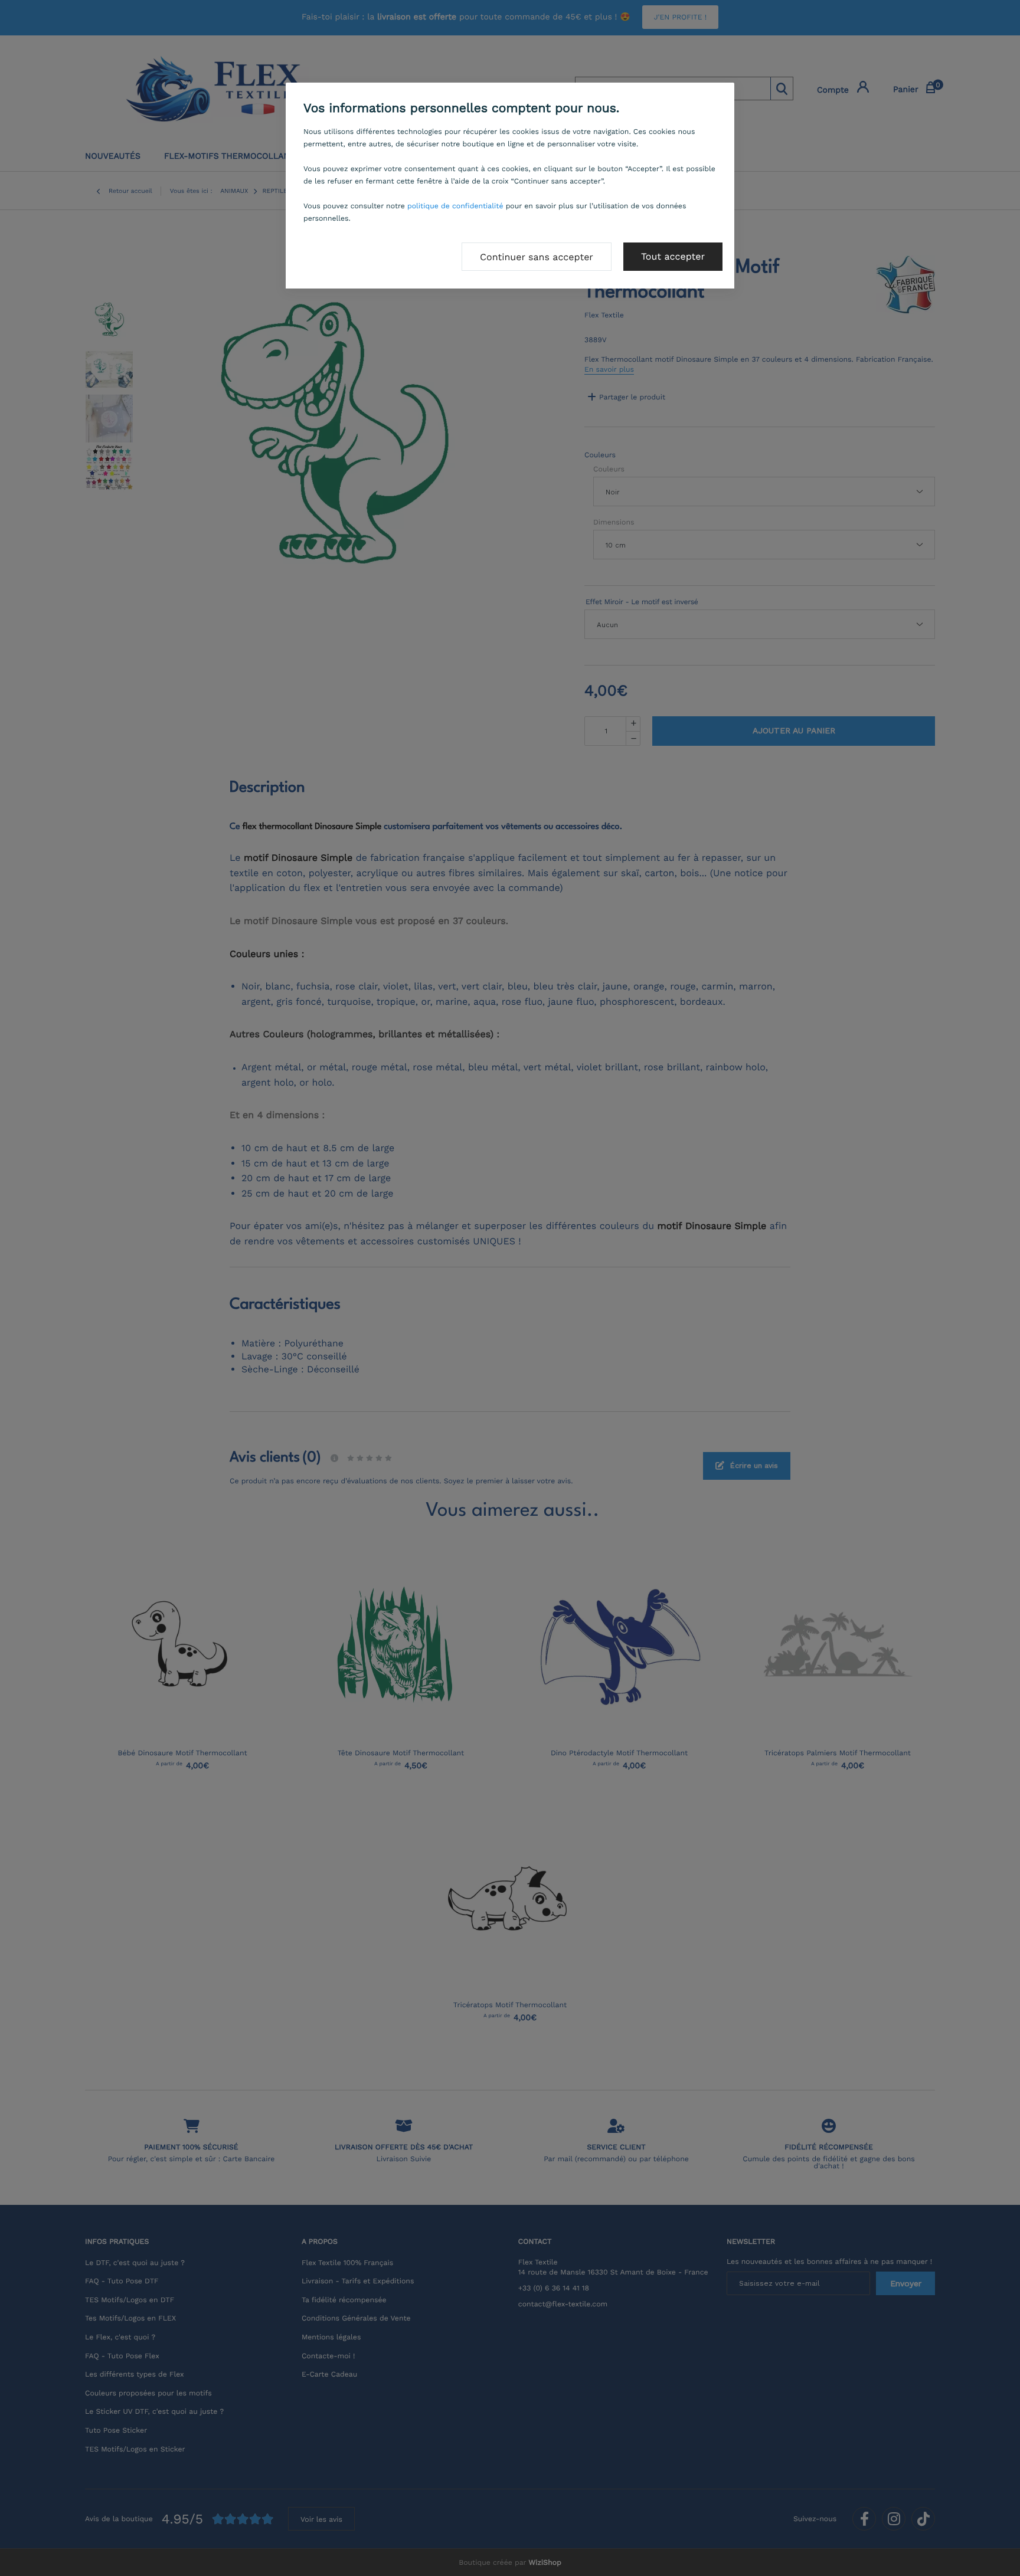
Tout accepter (673, 256)
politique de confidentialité (455, 206)
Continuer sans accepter (537, 257)
